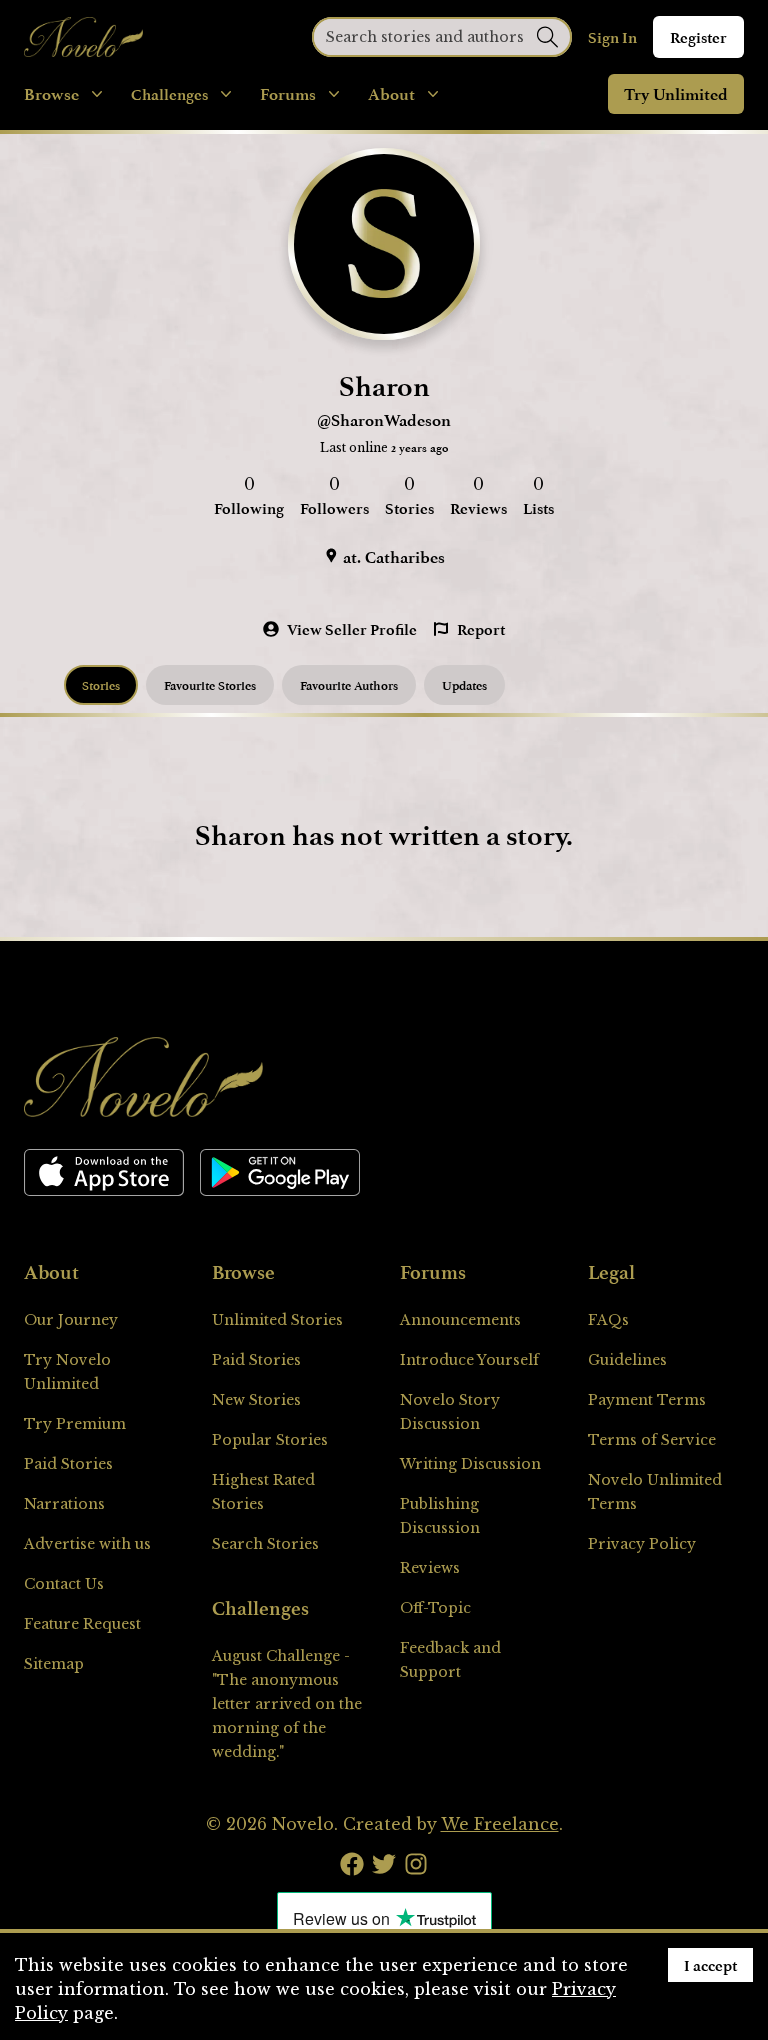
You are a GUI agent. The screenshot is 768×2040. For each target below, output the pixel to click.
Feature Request (82, 1624)
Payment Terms (647, 1400)
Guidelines (627, 1360)
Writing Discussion (470, 1464)
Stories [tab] (101, 685)
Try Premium (75, 1424)
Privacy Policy (642, 1544)
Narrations (64, 1504)
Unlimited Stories (277, 1320)
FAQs (608, 1320)
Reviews (430, 1568)
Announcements (460, 1320)
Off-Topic (435, 1608)
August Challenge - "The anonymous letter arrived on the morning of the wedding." (287, 1704)
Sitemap (54, 1664)
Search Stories (265, 1544)
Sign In (612, 37)
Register (698, 37)
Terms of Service (652, 1440)
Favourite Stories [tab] (210, 685)
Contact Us (64, 1584)
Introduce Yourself (469, 1360)
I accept (710, 1965)
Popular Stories (270, 1440)
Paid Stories (68, 1464)
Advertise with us (87, 1544)
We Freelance (500, 1824)
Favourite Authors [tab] (349, 685)
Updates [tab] (464, 685)
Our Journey (71, 1320)
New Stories (256, 1400)
